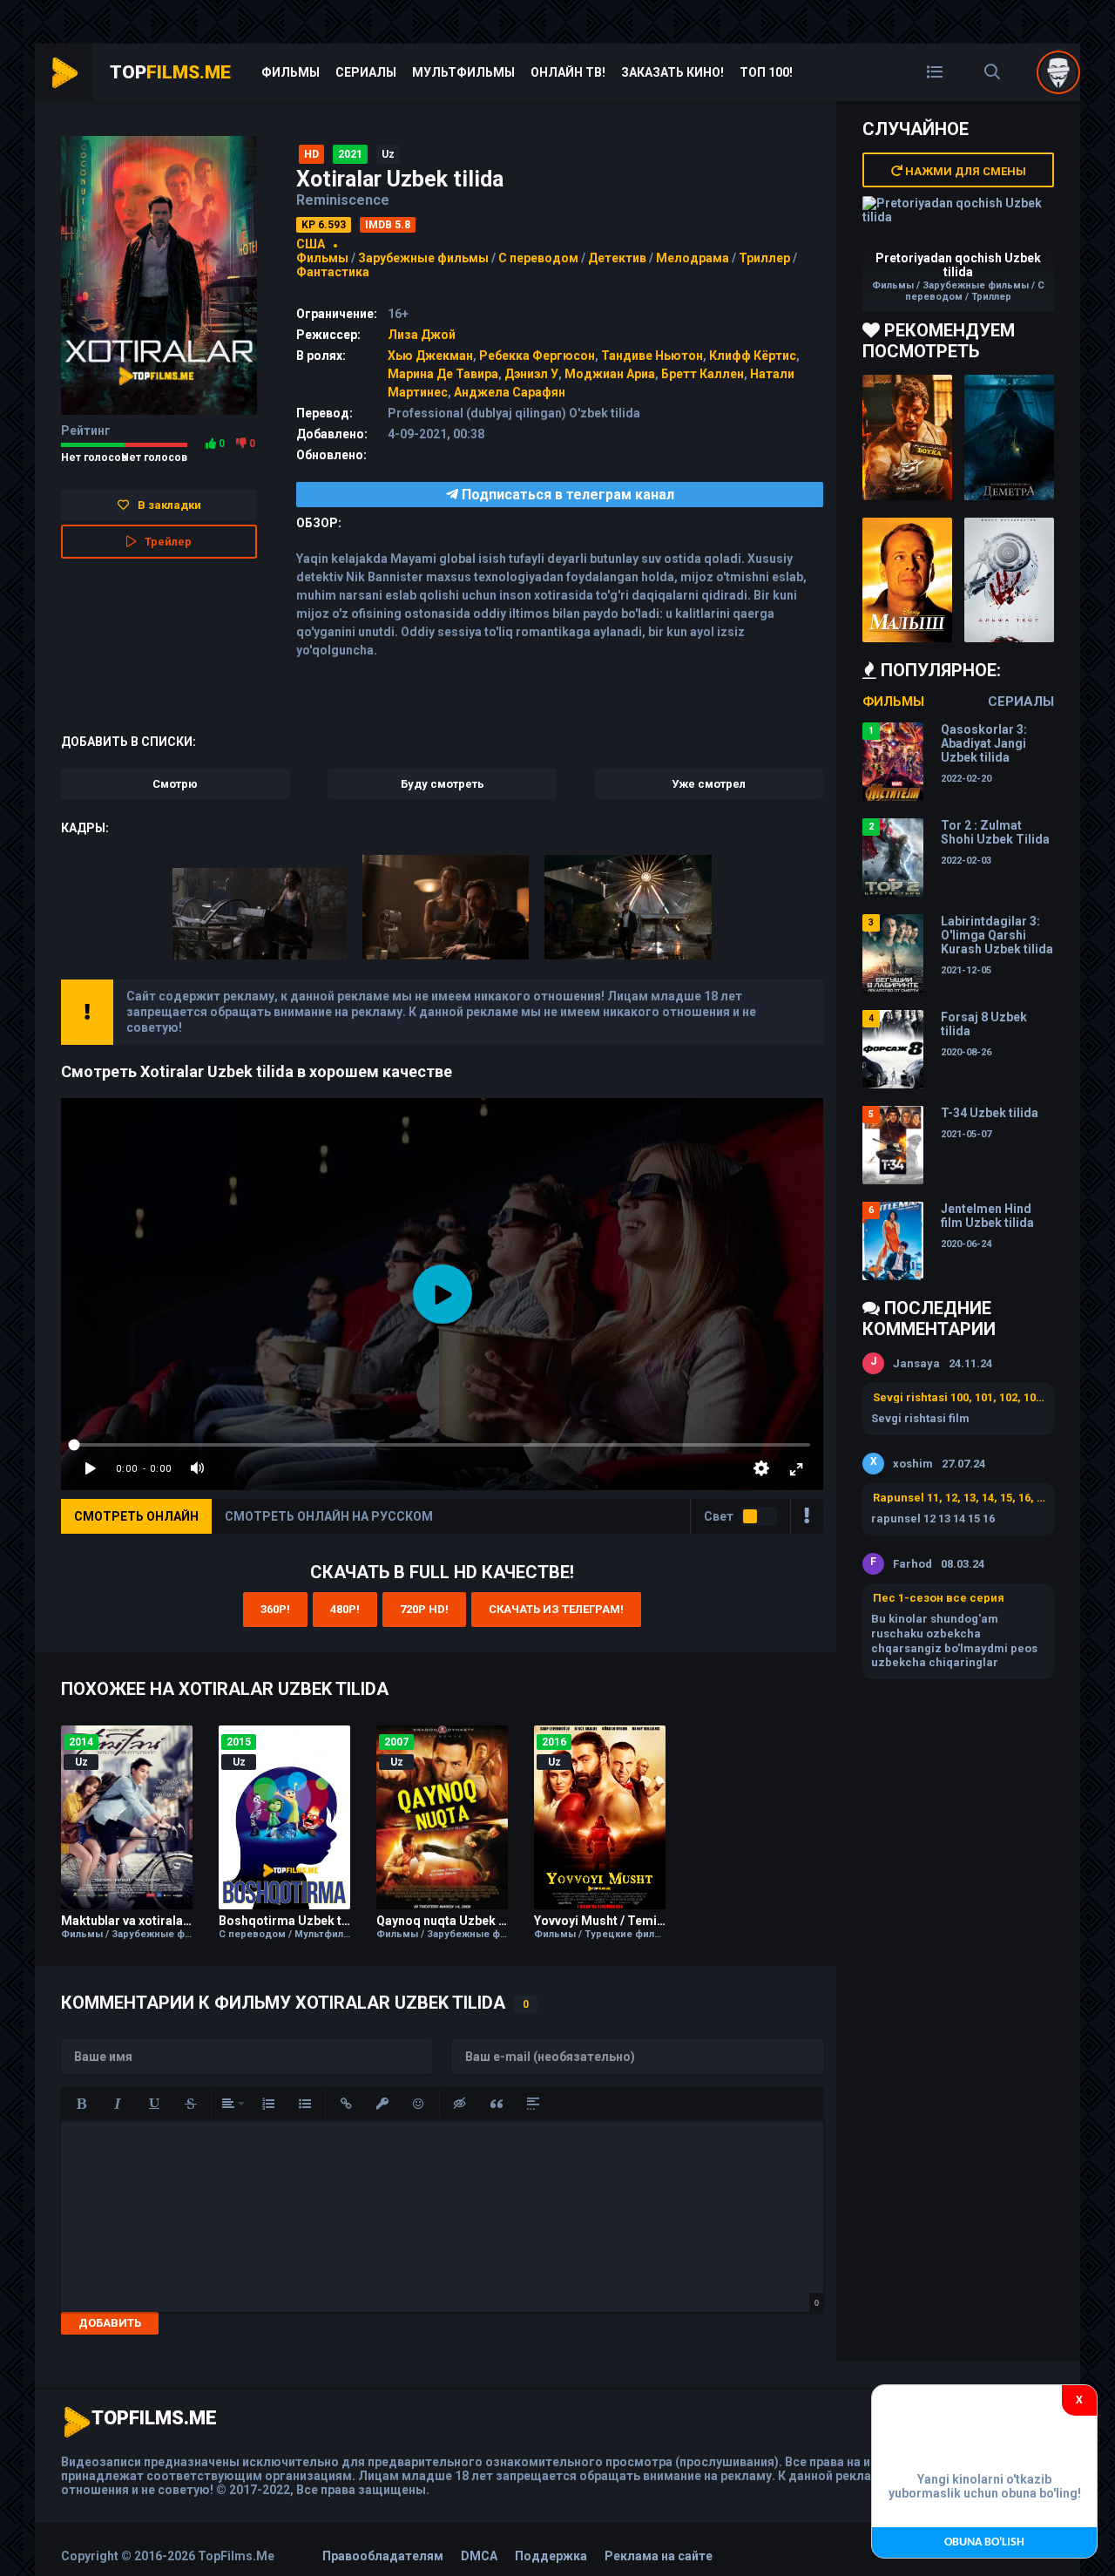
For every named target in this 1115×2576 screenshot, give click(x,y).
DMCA (479, 2556)
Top (170, 72)
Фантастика (333, 272)
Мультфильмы (463, 72)
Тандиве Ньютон (652, 356)
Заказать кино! (672, 72)
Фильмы (291, 72)
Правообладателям (383, 2556)
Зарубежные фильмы (423, 258)
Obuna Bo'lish (984, 2542)
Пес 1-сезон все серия (939, 1598)
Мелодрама (693, 258)
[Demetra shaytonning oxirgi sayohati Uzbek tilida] (1009, 437)
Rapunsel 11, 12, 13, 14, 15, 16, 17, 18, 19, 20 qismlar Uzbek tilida (959, 1498)
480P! (345, 1609)
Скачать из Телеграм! (556, 1609)
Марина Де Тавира (443, 374)
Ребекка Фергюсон (537, 356)
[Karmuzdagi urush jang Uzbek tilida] (907, 437)
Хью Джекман (430, 356)
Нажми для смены (964, 171)
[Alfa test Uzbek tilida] (1009, 580)
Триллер (764, 258)
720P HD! (424, 1609)
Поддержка (551, 2556)
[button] (81, 2104)
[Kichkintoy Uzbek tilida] (907, 580)
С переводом (540, 258)
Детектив (617, 258)
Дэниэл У (531, 374)
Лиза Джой (422, 335)
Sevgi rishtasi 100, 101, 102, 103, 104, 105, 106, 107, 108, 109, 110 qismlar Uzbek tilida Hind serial (959, 1397)
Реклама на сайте (659, 2556)
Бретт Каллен (703, 374)
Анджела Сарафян (510, 392)
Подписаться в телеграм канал (566, 495)
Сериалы (366, 72)
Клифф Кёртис (753, 356)
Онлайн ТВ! (568, 72)
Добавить (110, 2323)
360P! (275, 1609)
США (311, 244)
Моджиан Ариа (610, 374)
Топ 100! (766, 72)
